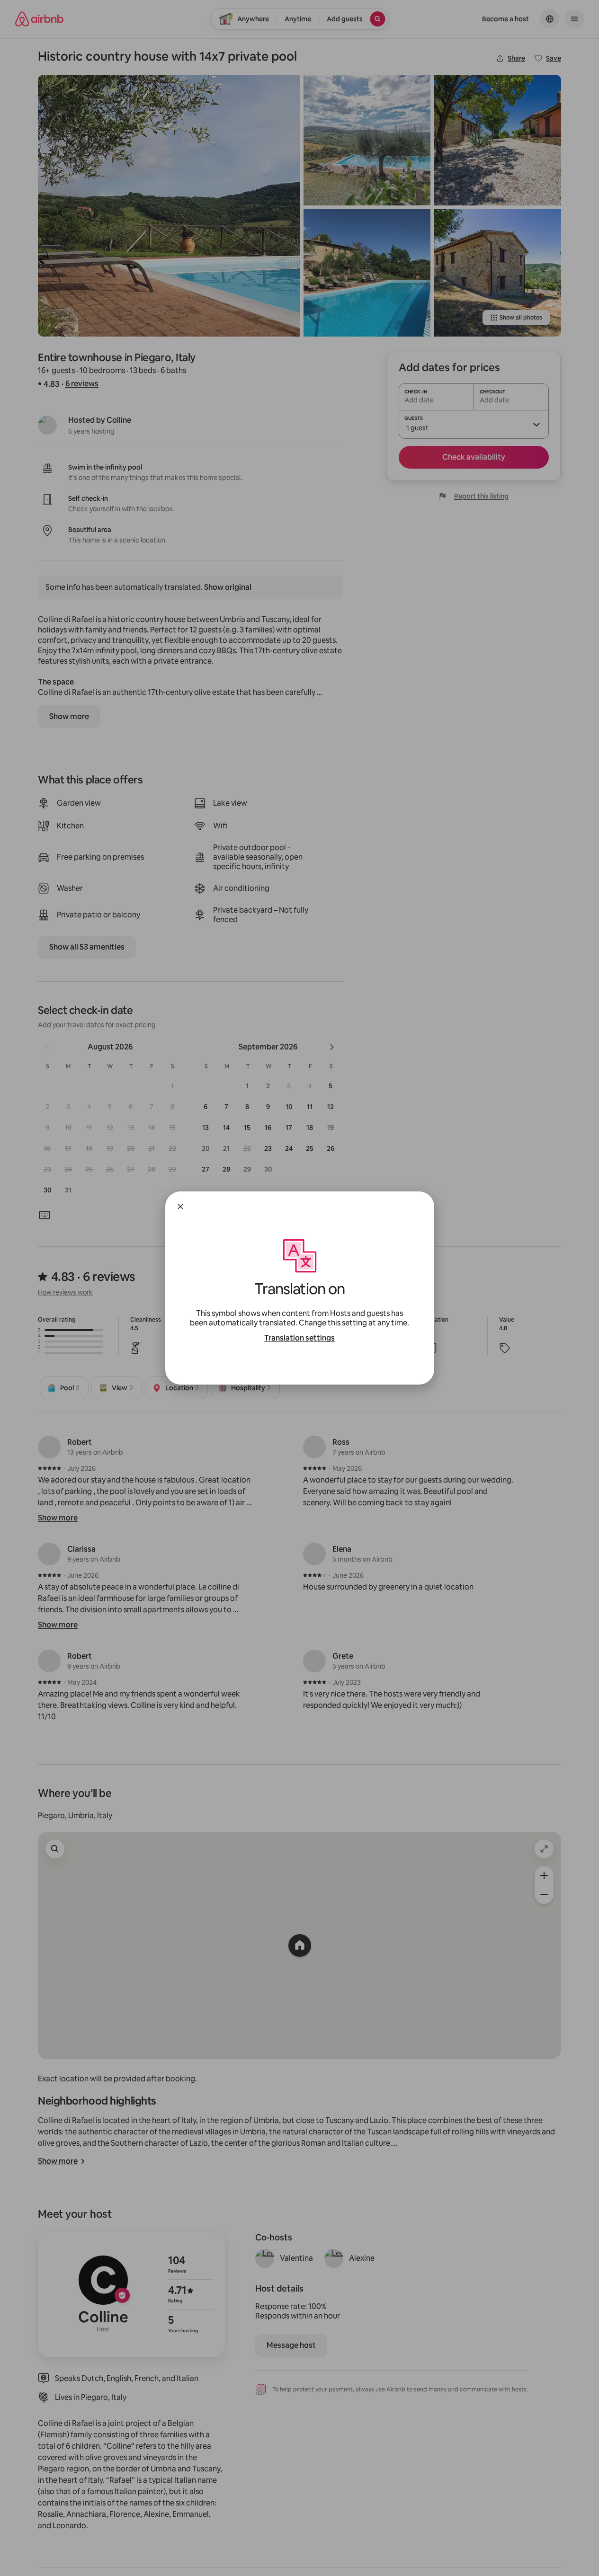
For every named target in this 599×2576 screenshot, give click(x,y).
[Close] (180, 1207)
